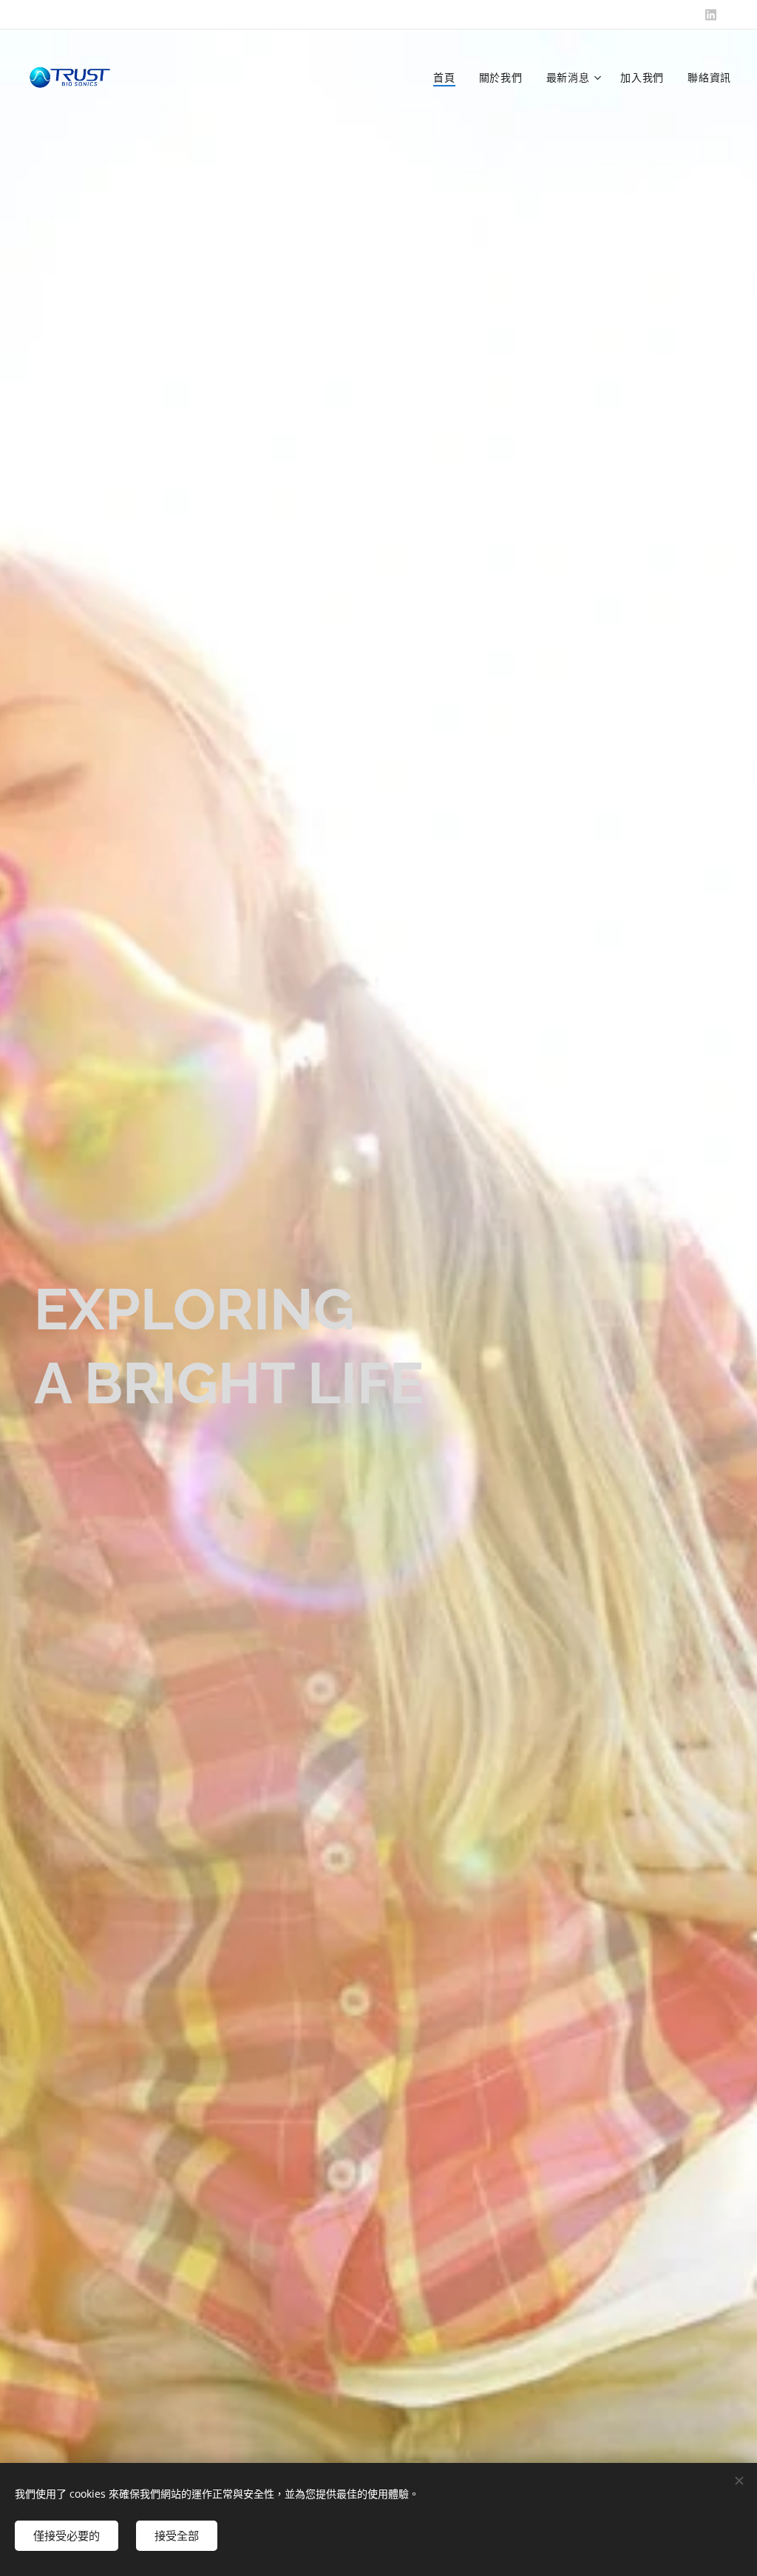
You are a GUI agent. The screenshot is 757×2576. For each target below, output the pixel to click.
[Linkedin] (711, 15)
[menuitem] (448, 78)
